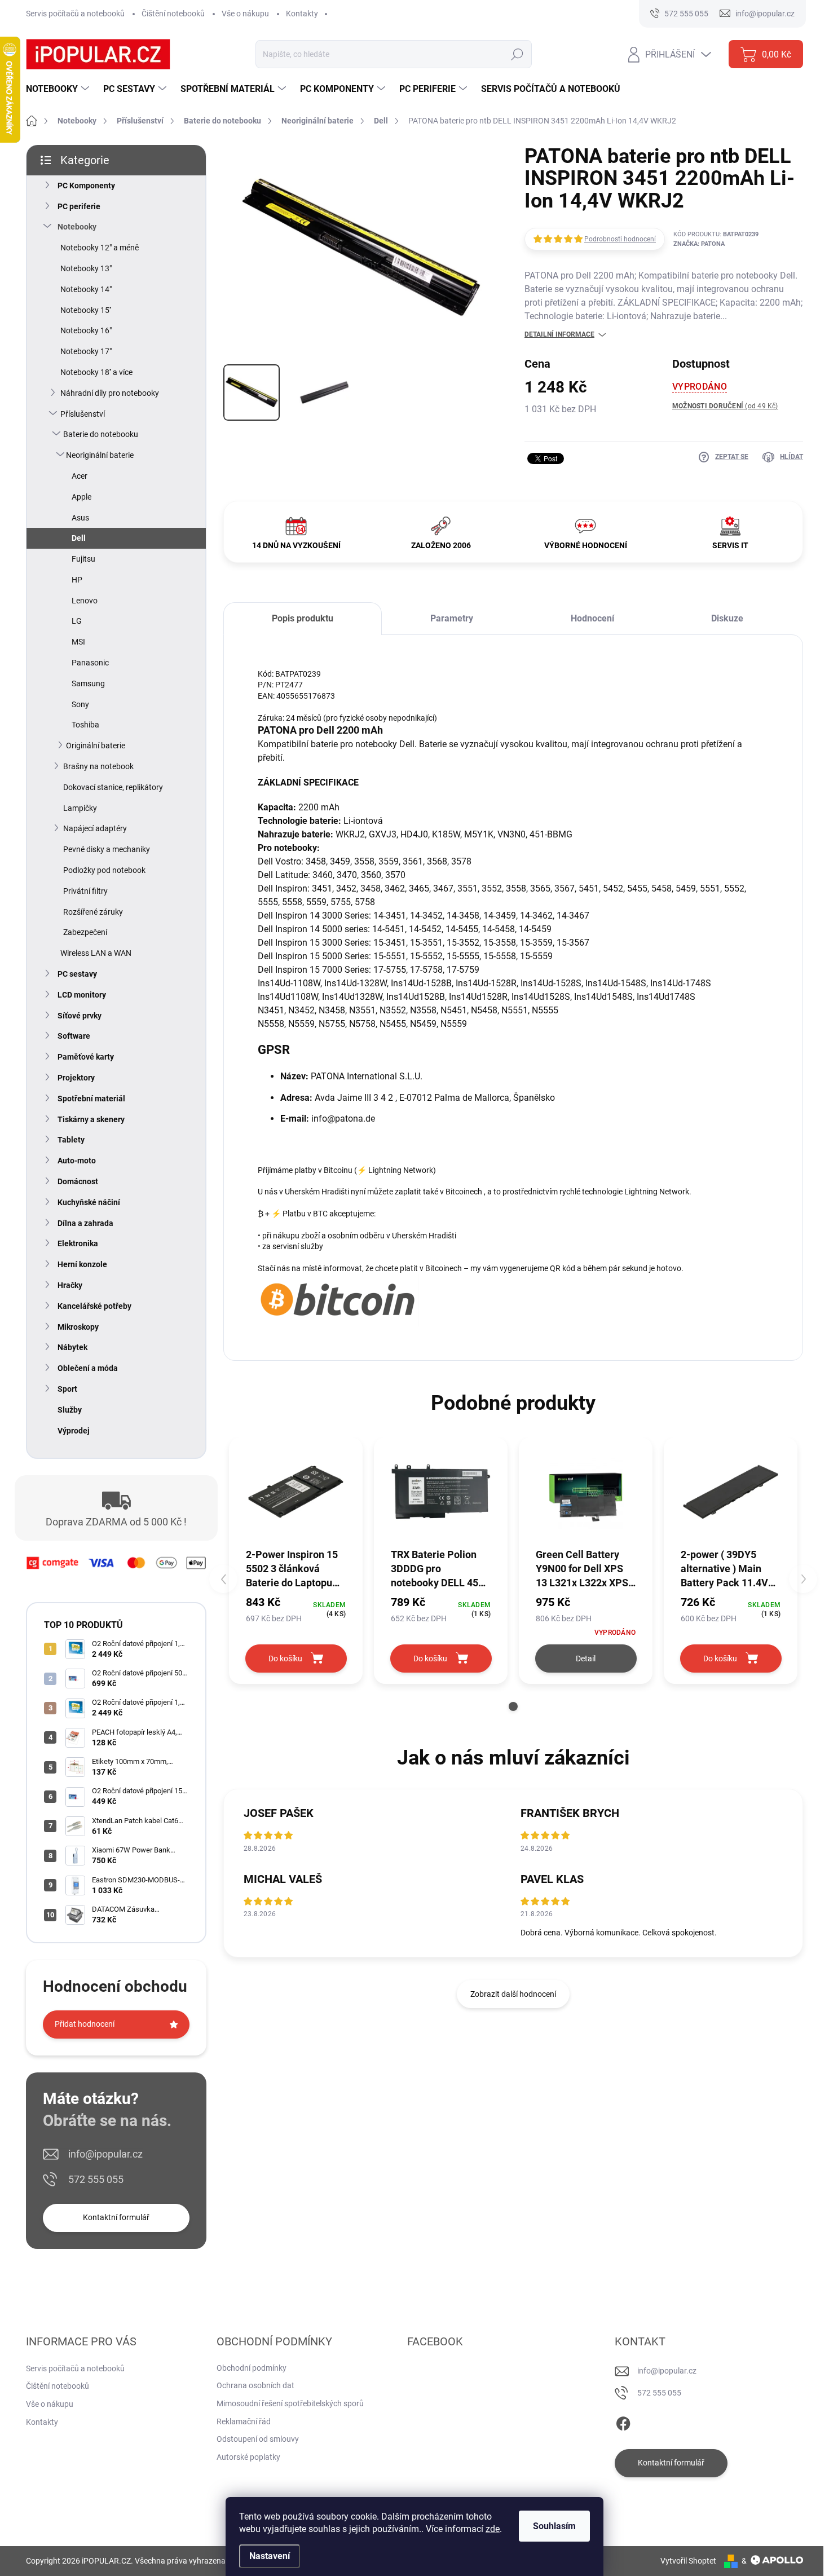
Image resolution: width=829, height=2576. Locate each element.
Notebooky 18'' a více (96, 372)
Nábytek (72, 1347)
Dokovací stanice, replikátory (113, 787)
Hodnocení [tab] (592, 618)
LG (77, 621)
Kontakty (302, 14)
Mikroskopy (78, 1327)
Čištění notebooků (173, 14)
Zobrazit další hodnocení (513, 1994)
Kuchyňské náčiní (89, 1202)
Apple (81, 497)
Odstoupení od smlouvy (258, 2439)
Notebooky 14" (86, 289)
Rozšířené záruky (93, 912)
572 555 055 (96, 2179)
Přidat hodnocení (85, 2024)
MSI (78, 642)
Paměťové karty (86, 1057)
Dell (79, 538)
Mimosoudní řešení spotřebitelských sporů (290, 2403)
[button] (513, 1706)
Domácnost (78, 1181)
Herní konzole (82, 1264)
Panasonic (90, 663)
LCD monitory (82, 995)
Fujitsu (83, 559)
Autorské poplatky (248, 2457)
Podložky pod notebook (104, 870)
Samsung (88, 683)
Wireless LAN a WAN (96, 953)
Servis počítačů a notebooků (75, 14)
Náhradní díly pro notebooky (110, 393)
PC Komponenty (86, 186)
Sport (67, 1389)
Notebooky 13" (86, 268)
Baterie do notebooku (101, 434)
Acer (80, 476)
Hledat (517, 54)
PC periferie (79, 206)
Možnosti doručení (725, 406)
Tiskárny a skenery (91, 1119)
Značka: (699, 244)
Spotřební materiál (91, 1099)
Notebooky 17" (86, 351)
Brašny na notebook (98, 766)
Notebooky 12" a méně (100, 248)
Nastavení (270, 2556)
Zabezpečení (85, 932)
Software (74, 1036)
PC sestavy (77, 974)
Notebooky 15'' (86, 310)
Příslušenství (83, 414)
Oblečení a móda (88, 1368)
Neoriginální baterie (100, 455)
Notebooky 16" (86, 330)
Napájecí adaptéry (95, 828)
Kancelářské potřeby (94, 1306)
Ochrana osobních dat (255, 2385)
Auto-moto (77, 1161)
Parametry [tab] (452, 618)
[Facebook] (623, 2421)
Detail (586, 1658)
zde (493, 2529)
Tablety (71, 1140)
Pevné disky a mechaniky (107, 849)
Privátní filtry (85, 891)
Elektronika (78, 1243)
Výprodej (74, 1431)
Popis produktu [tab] (303, 618)
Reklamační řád (244, 2421)
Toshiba (85, 725)
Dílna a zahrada (85, 1223)
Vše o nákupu (245, 14)
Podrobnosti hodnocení (620, 239)
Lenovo (85, 601)
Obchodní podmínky (252, 2368)
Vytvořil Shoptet (688, 2561)
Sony (80, 704)
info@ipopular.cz (105, 2154)
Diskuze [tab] (727, 618)
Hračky (70, 1285)
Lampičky (80, 808)
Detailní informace (559, 334)
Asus (80, 518)
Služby (70, 1410)
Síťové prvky (80, 1016)
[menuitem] (59, 89)
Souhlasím (554, 2526)
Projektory (76, 1078)
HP (77, 580)
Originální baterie (96, 746)
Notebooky (77, 227)
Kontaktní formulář (116, 2217)
